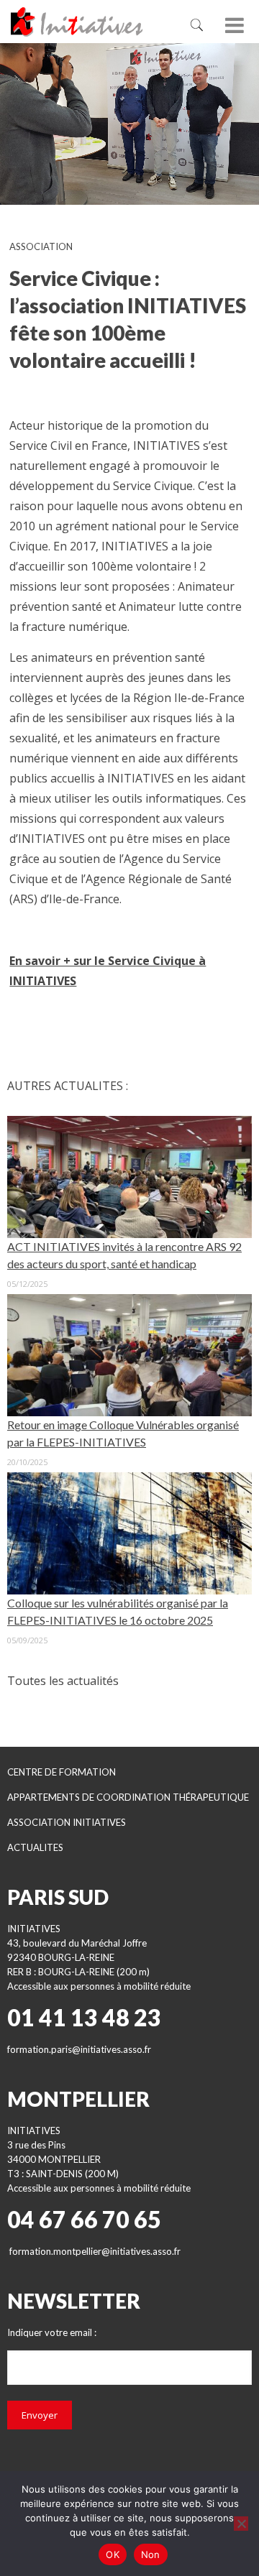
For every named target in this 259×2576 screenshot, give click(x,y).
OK (113, 2554)
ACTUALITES (35, 1847)
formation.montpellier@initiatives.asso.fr (95, 2251)
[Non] (241, 2524)
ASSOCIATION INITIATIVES (67, 1822)
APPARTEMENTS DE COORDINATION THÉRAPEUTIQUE (128, 1797)
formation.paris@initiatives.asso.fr (79, 2049)
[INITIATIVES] (91, 22)
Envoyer (40, 2415)
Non (151, 2554)
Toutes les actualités (63, 1681)
